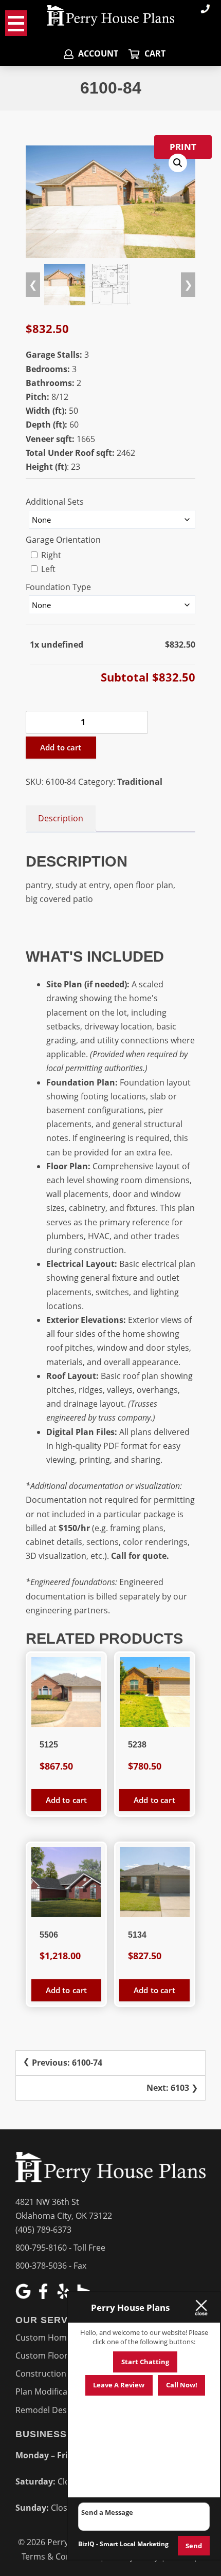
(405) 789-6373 (43, 2230)
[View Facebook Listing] (44, 2296)
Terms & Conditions (60, 2556)
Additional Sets (55, 502)
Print (183, 147)
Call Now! (182, 2385)
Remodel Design (47, 2410)
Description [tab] (61, 818)
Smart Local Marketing (134, 2544)
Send (194, 2546)
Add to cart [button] (67, 1800)
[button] (178, 163)
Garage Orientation (63, 540)
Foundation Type (58, 587)
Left (47, 569)
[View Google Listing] (24, 2296)
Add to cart (61, 747)
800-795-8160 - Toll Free (60, 2248)
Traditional (140, 782)
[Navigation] (16, 23)
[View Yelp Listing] (65, 2296)
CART (154, 53)
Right (50, 555)
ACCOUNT (97, 53)
